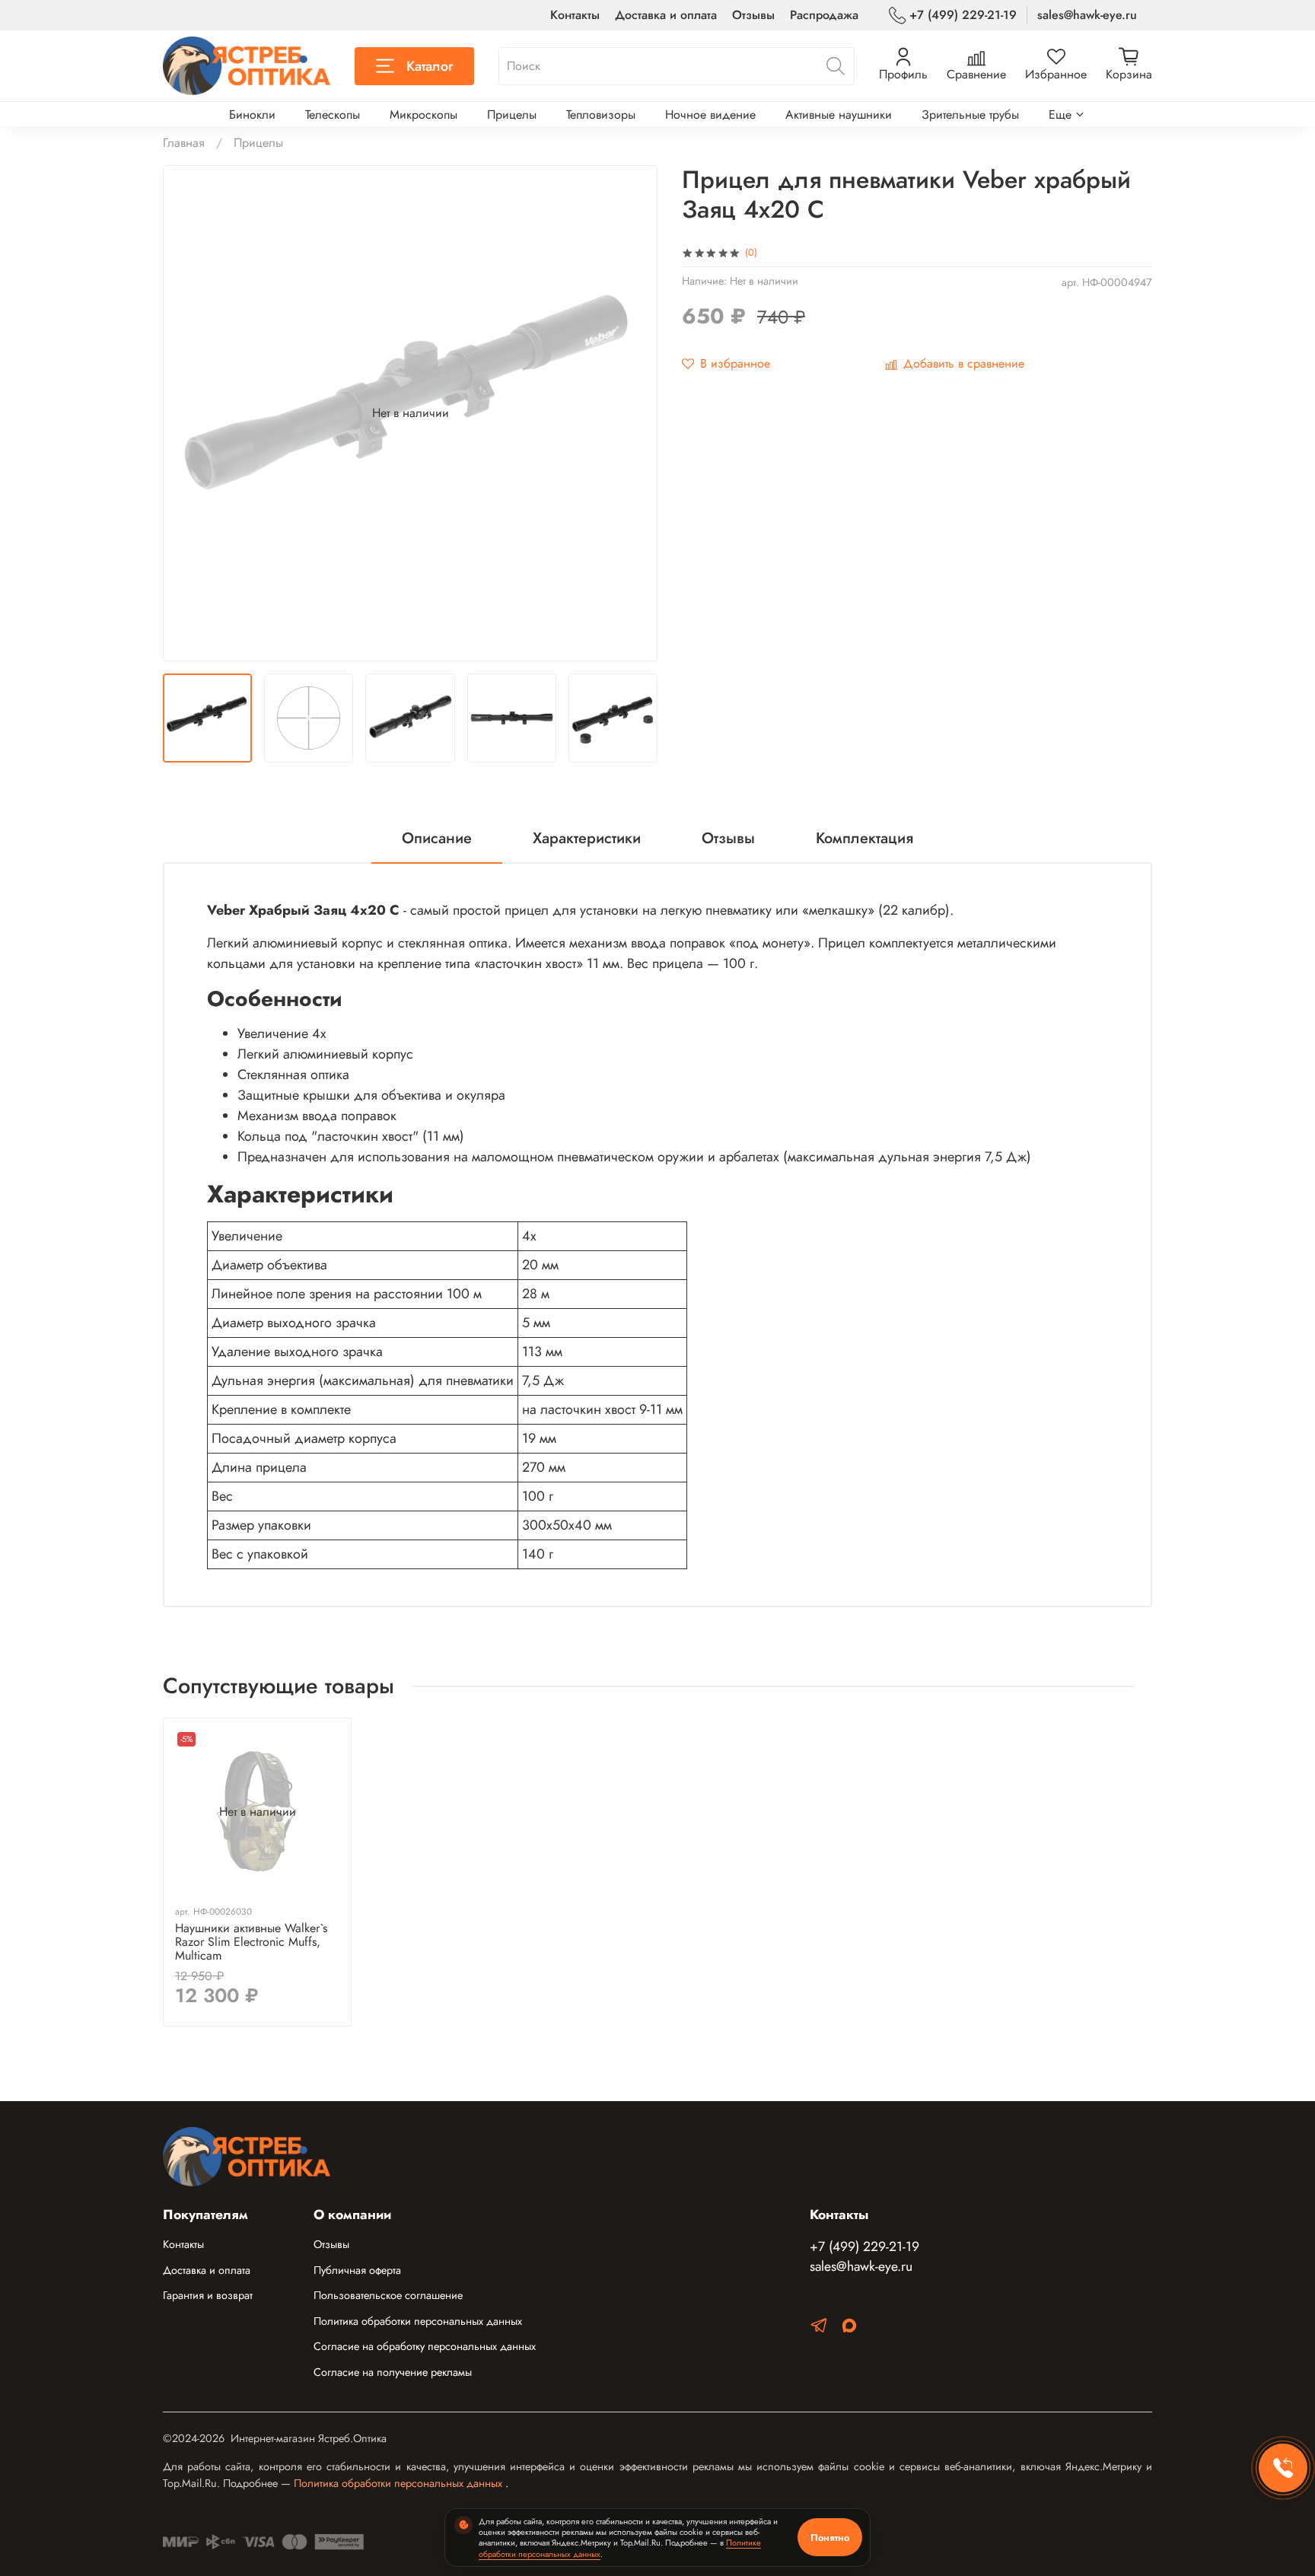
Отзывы (753, 15)
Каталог (430, 66)
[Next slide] (633, 413)
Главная (184, 143)
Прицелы (512, 115)
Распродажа (824, 15)
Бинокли (252, 115)
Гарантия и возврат (208, 2295)
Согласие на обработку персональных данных (425, 2346)
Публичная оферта (357, 2270)
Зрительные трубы (970, 115)
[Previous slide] (187, 413)
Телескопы (333, 115)
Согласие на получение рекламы (393, 2372)
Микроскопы (423, 115)
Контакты (575, 15)
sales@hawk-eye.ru (1087, 15)
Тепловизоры (601, 115)
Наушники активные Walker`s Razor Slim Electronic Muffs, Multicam (251, 1942)
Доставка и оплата (666, 15)
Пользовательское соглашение (388, 2295)
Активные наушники (839, 115)
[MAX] (849, 2328)
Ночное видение (710, 115)
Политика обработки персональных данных (418, 2321)
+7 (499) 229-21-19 (963, 15)
